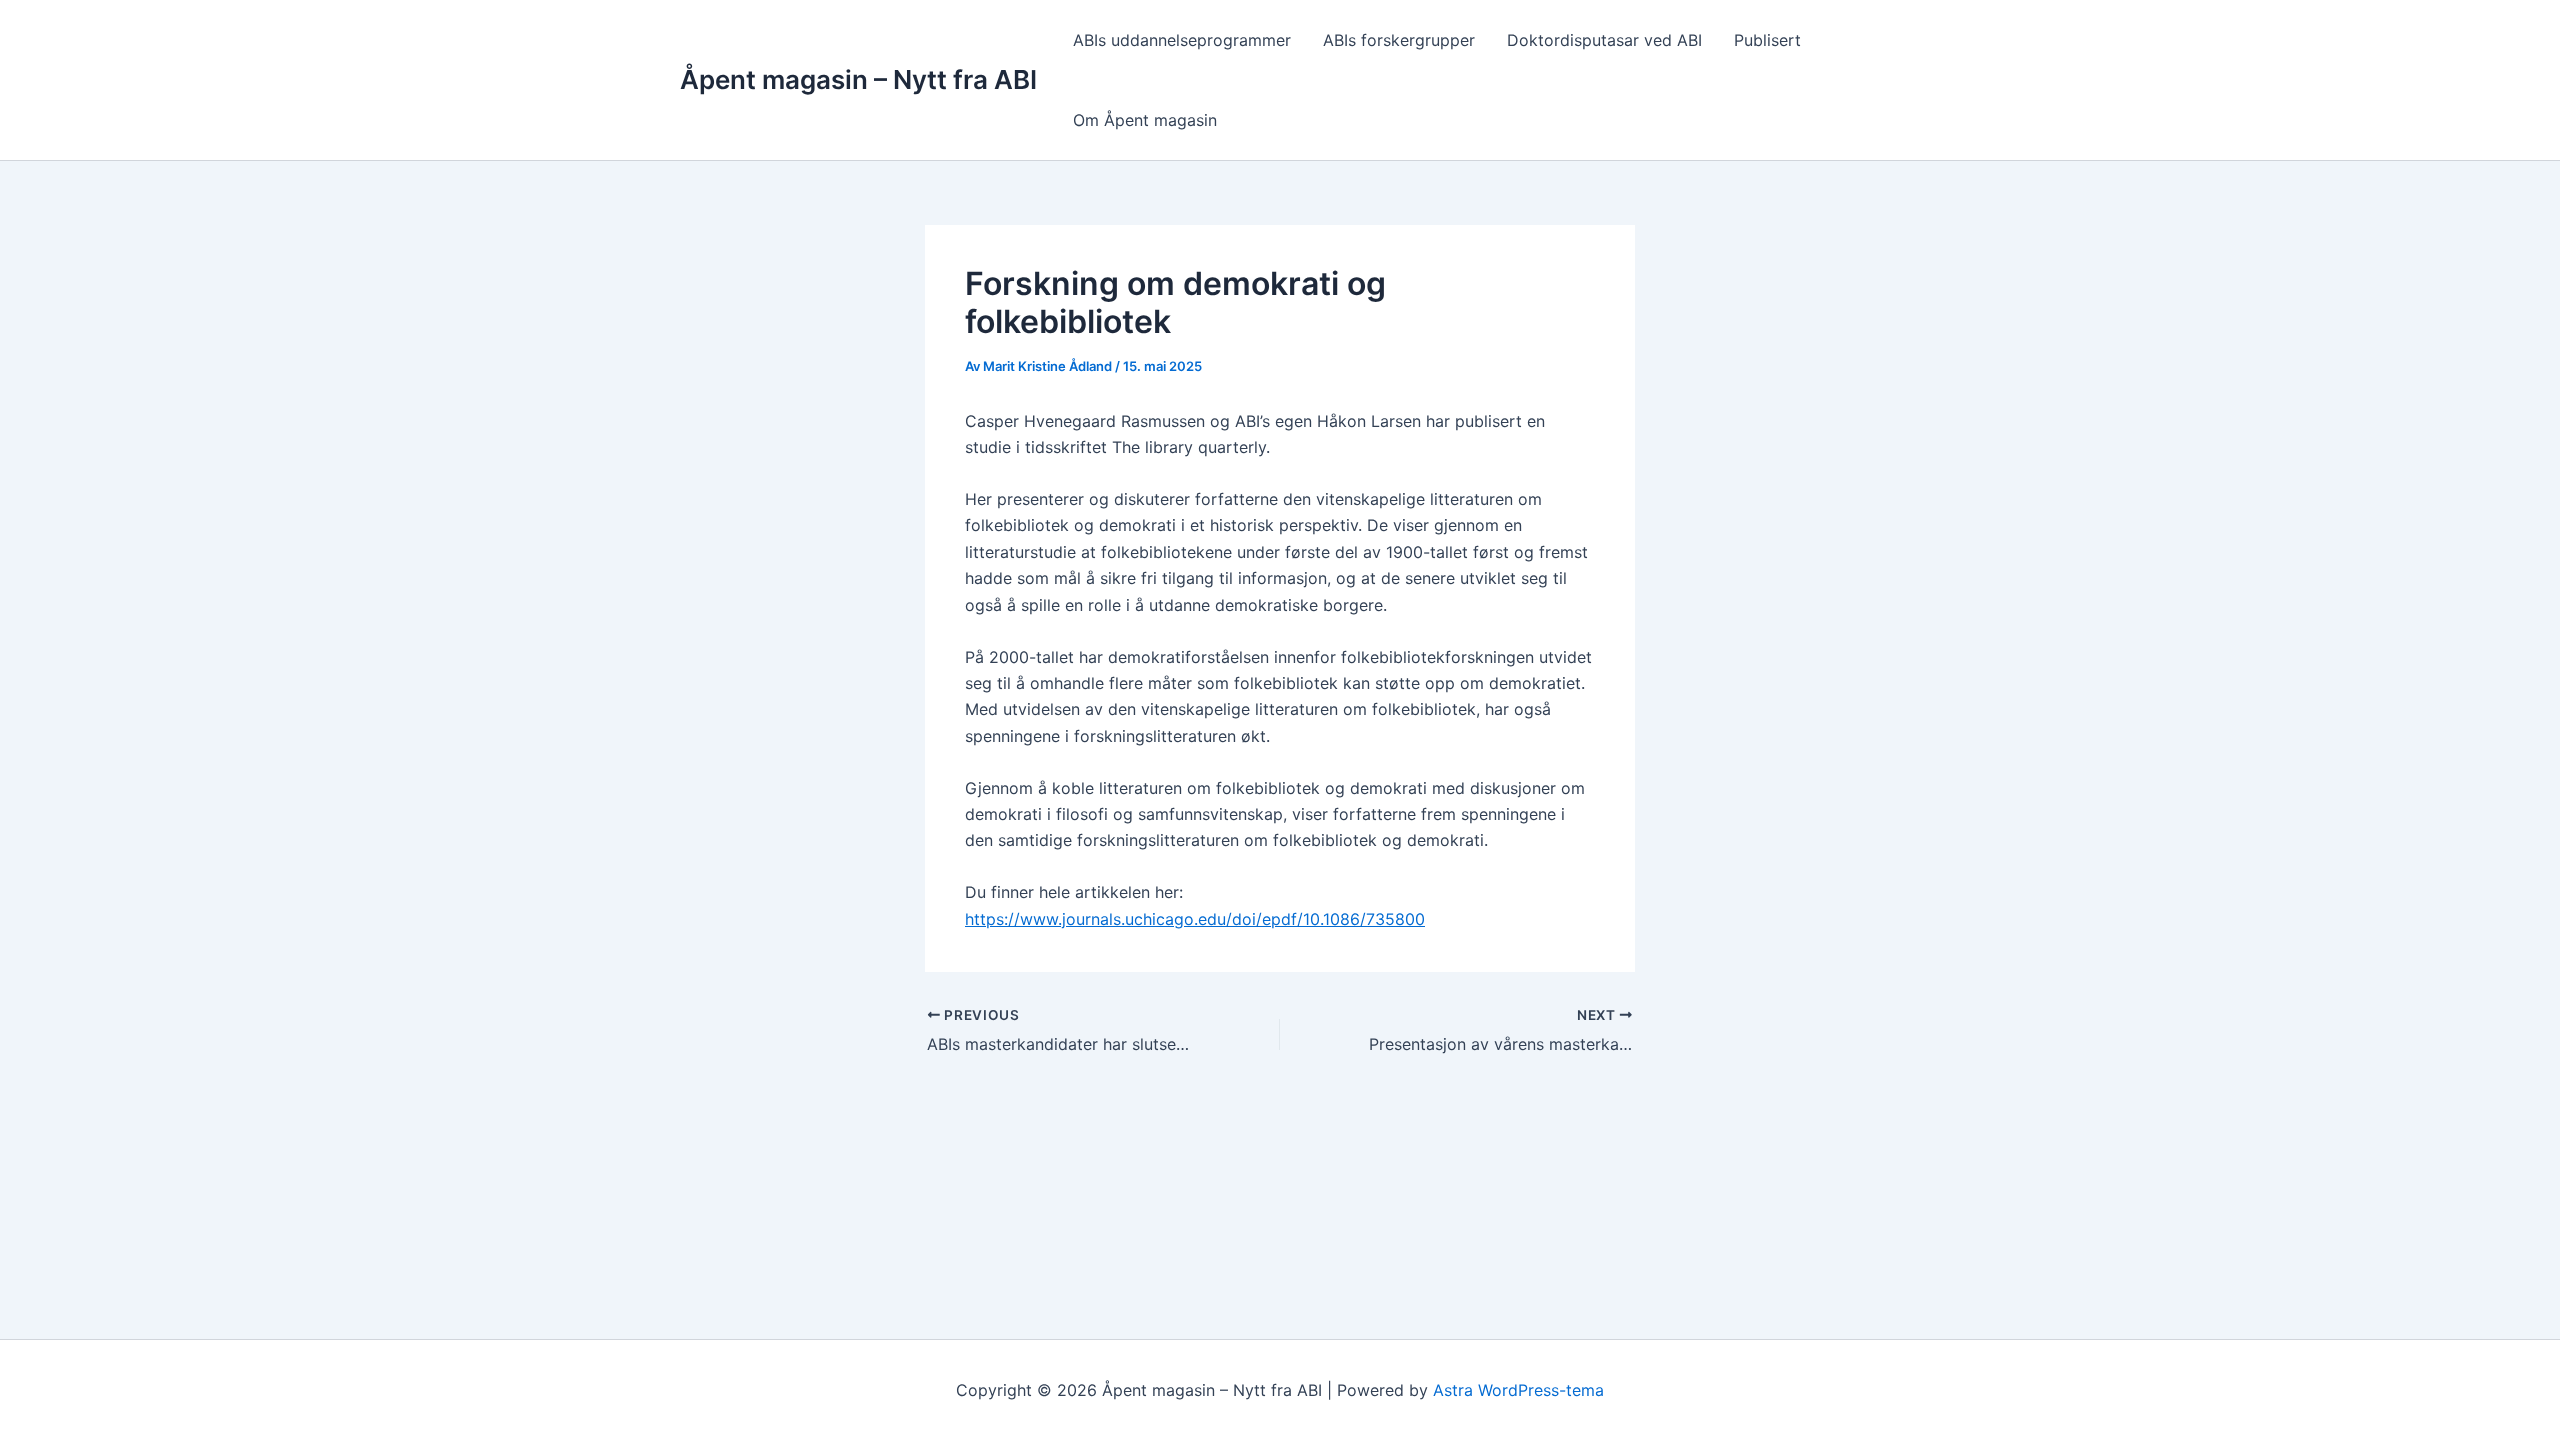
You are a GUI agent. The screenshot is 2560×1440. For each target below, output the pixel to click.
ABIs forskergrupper (1399, 40)
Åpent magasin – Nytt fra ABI (858, 79)
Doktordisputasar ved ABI (1604, 40)
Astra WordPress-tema (1518, 1390)
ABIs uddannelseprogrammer (1182, 40)
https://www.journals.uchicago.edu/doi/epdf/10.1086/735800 (1195, 919)
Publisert (1767, 40)
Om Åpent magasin (1145, 120)
